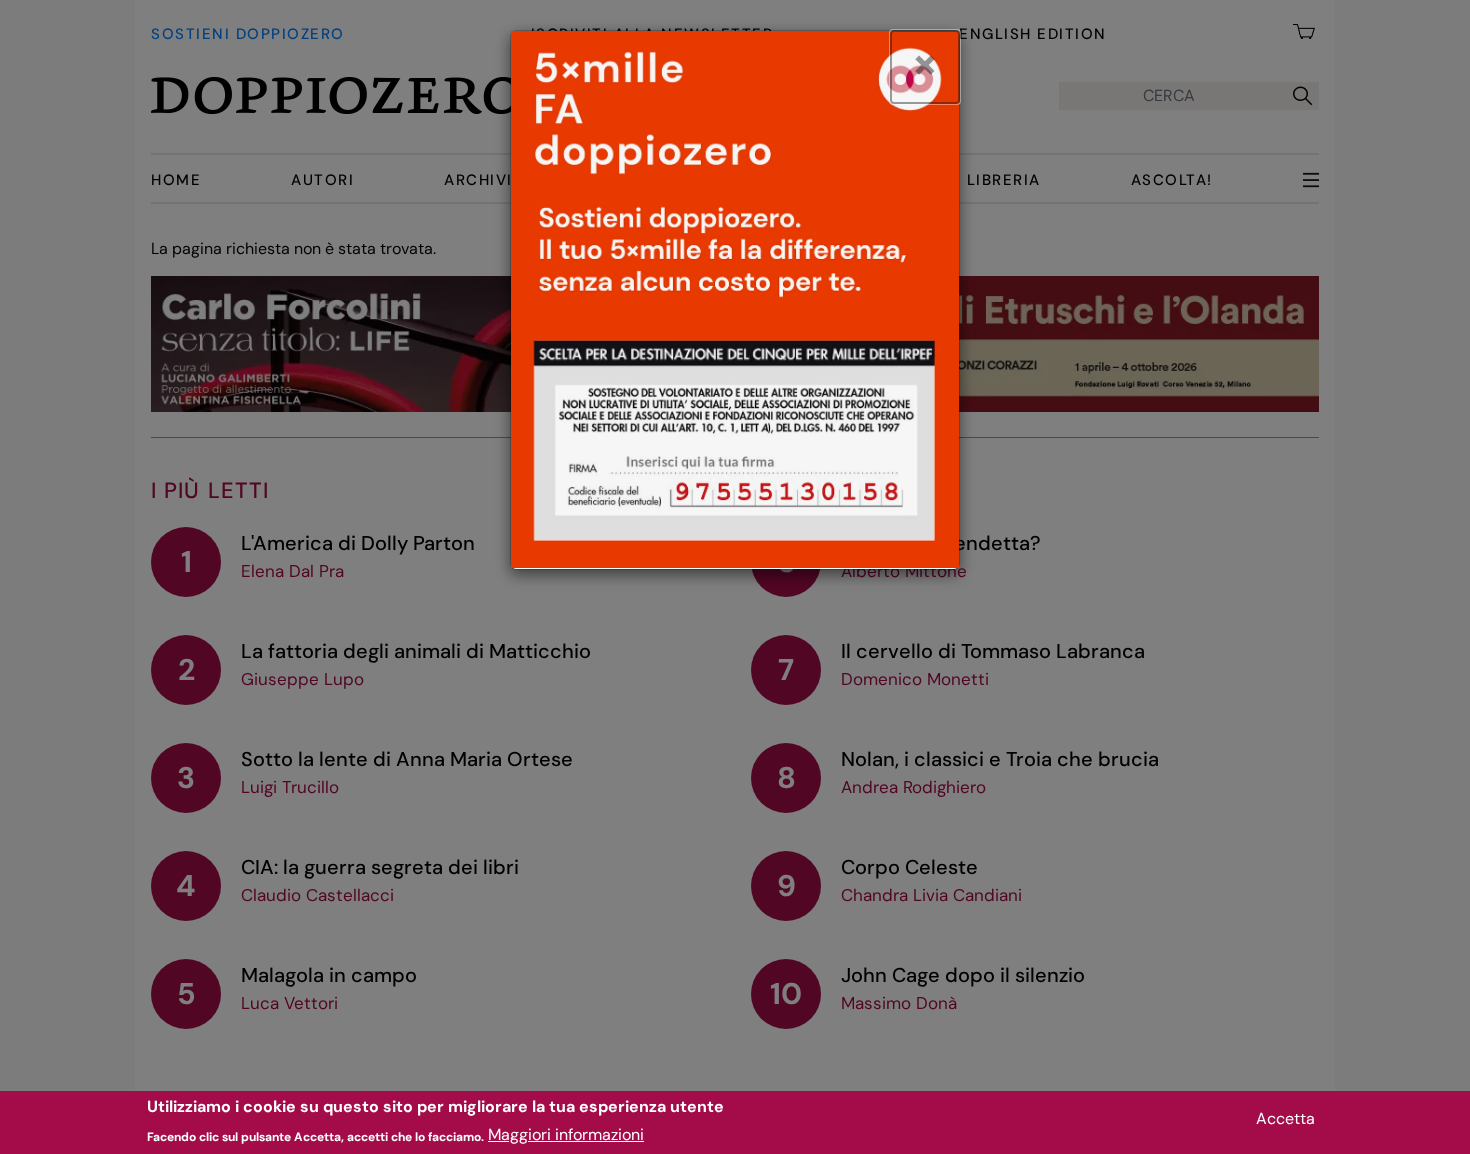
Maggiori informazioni (566, 1134)
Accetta (1285, 1118)
